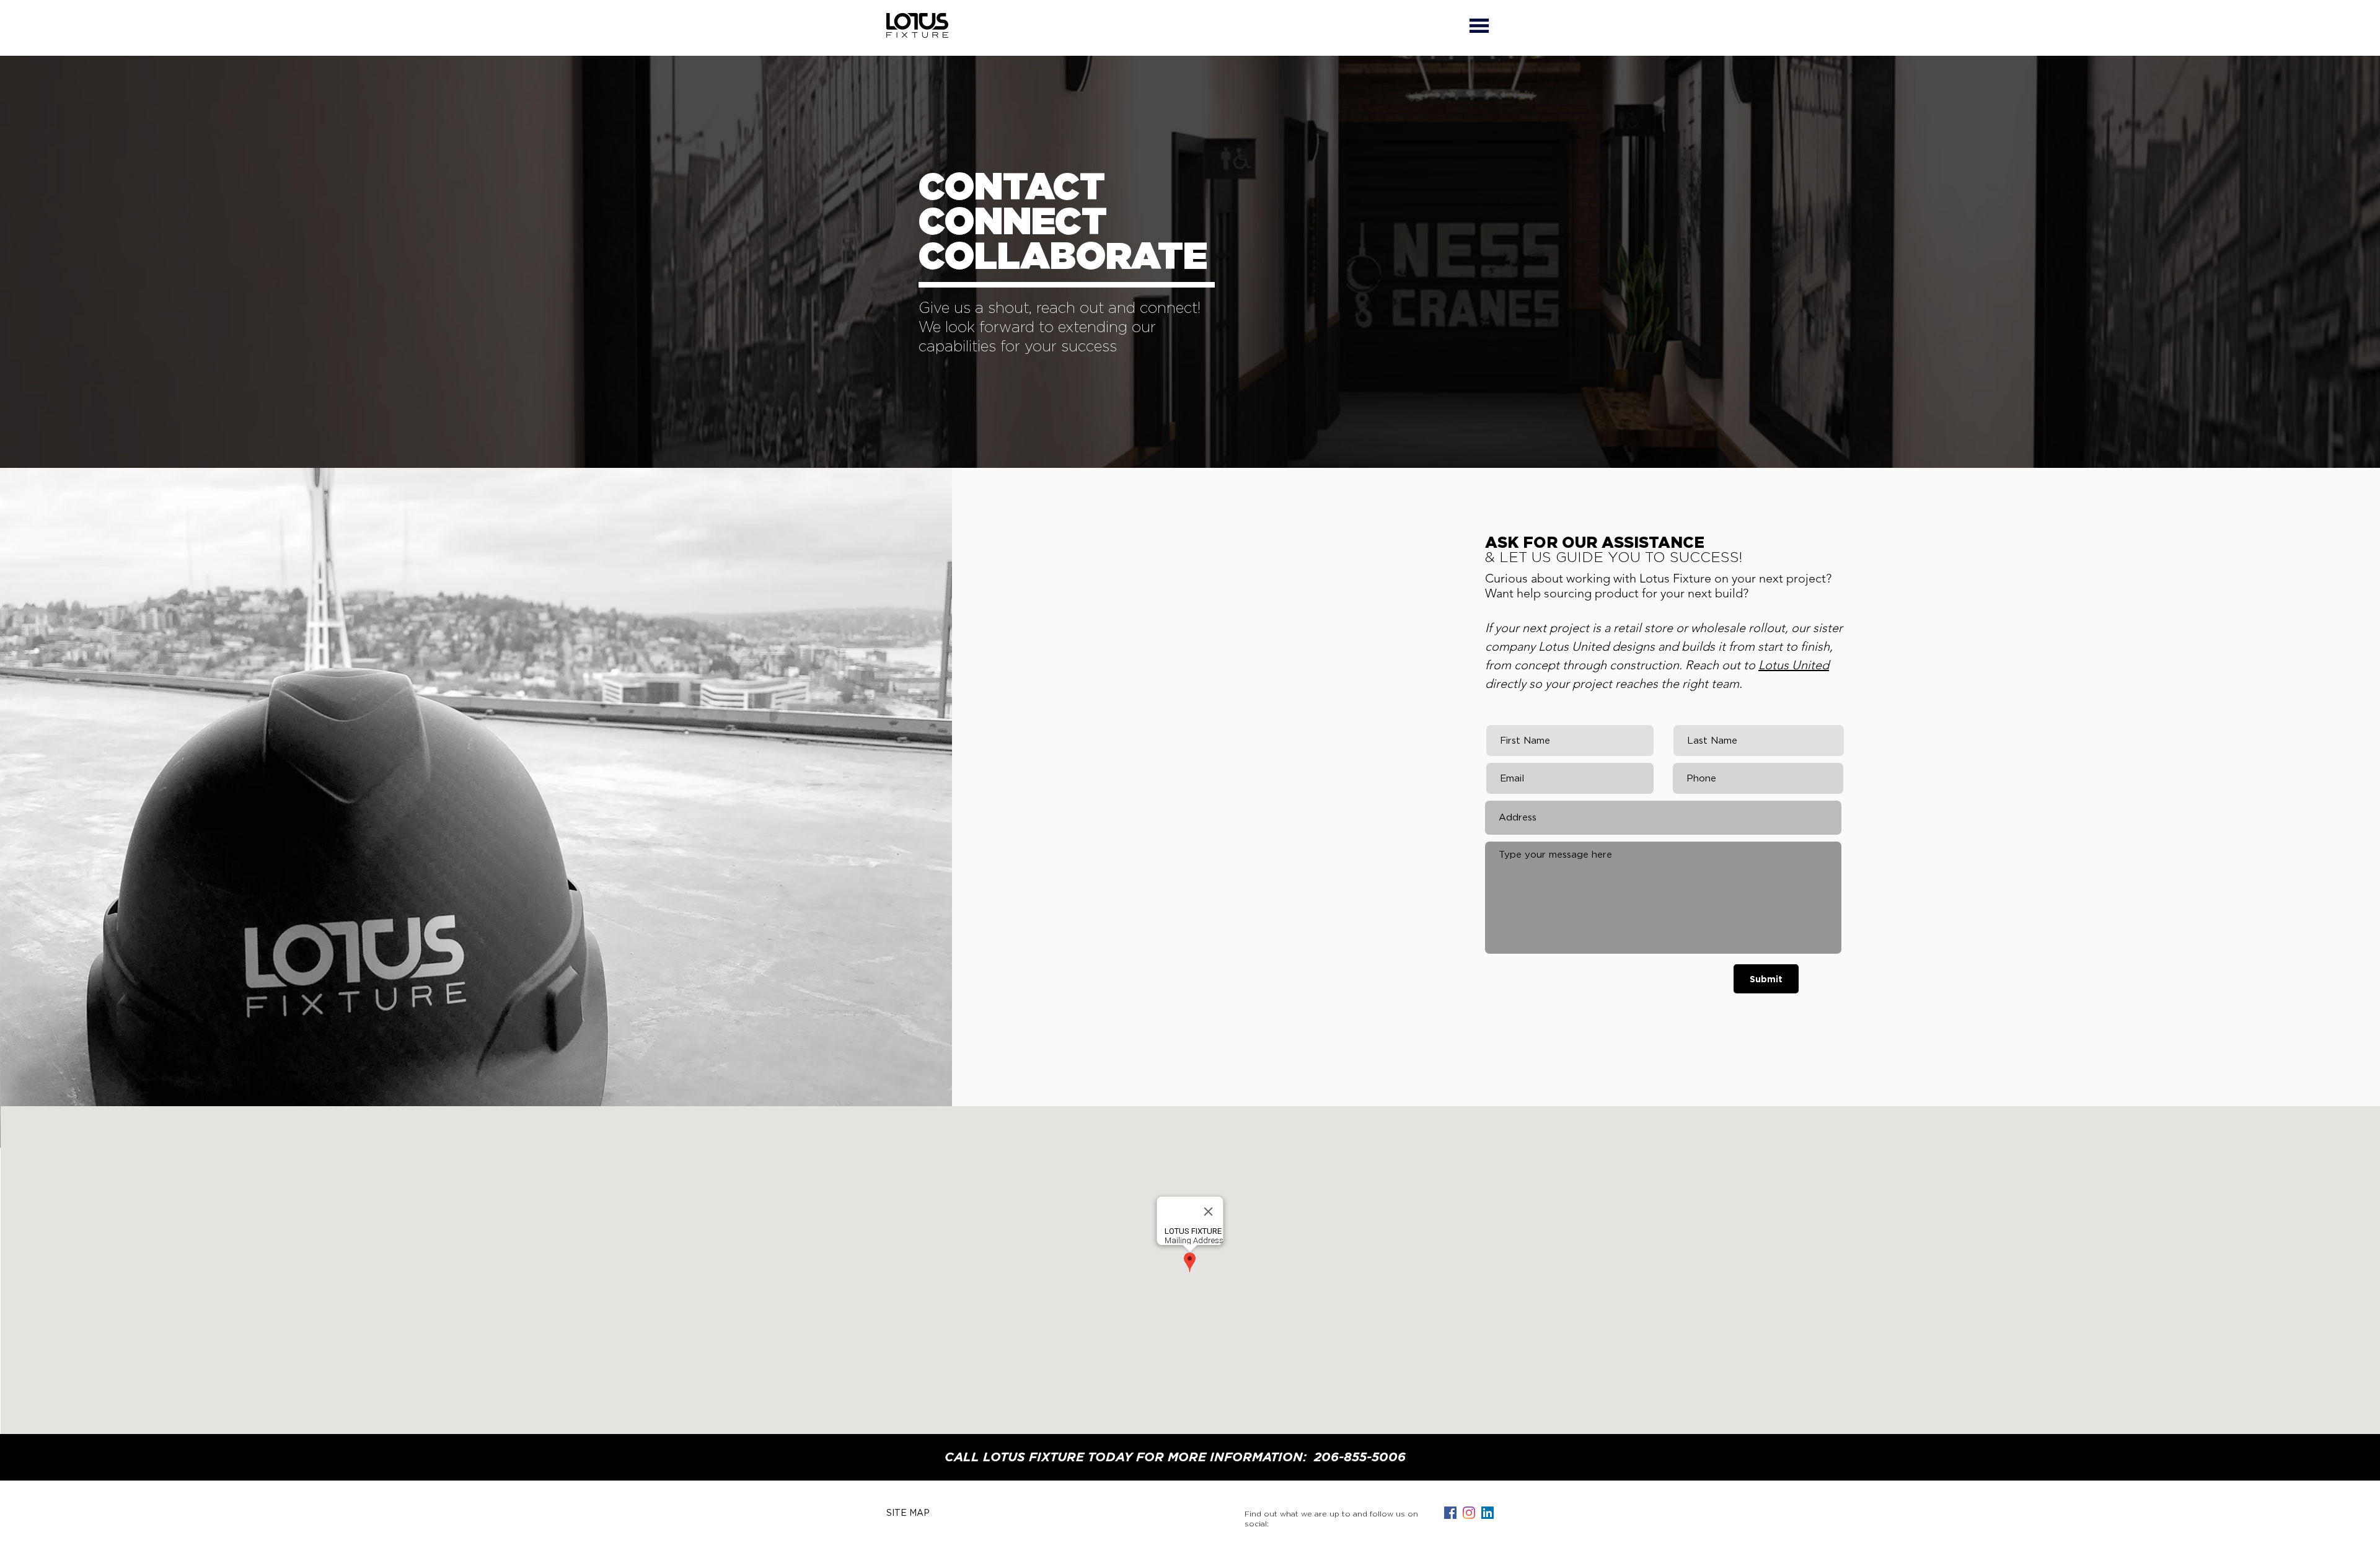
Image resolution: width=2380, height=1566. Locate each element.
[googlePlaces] (1469, 1513)
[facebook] (1450, 1513)
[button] (1479, 25)
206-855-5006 (1360, 1458)
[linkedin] (1487, 1513)
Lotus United (1794, 665)
